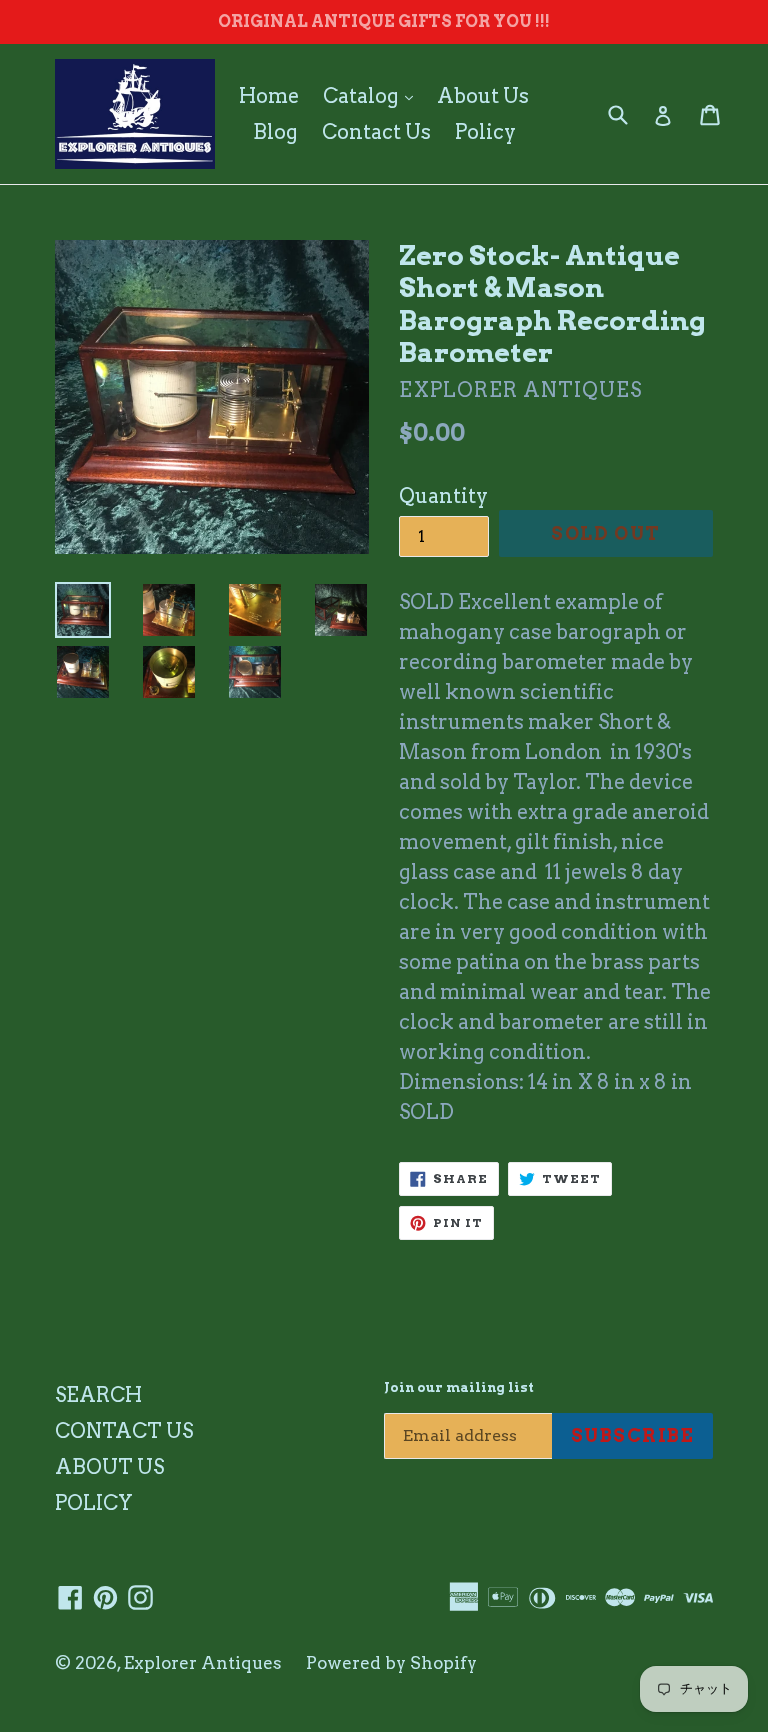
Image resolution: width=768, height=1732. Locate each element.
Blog (275, 132)
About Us (483, 96)
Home (269, 96)
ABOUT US (109, 1467)
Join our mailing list (459, 1387)
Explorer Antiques (203, 1663)
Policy (485, 132)
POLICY (94, 1503)
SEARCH (98, 1395)
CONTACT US (124, 1431)
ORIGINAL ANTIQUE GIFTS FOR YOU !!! (384, 21)
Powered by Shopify (391, 1663)
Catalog (373, 95)
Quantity (443, 496)
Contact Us (376, 132)
